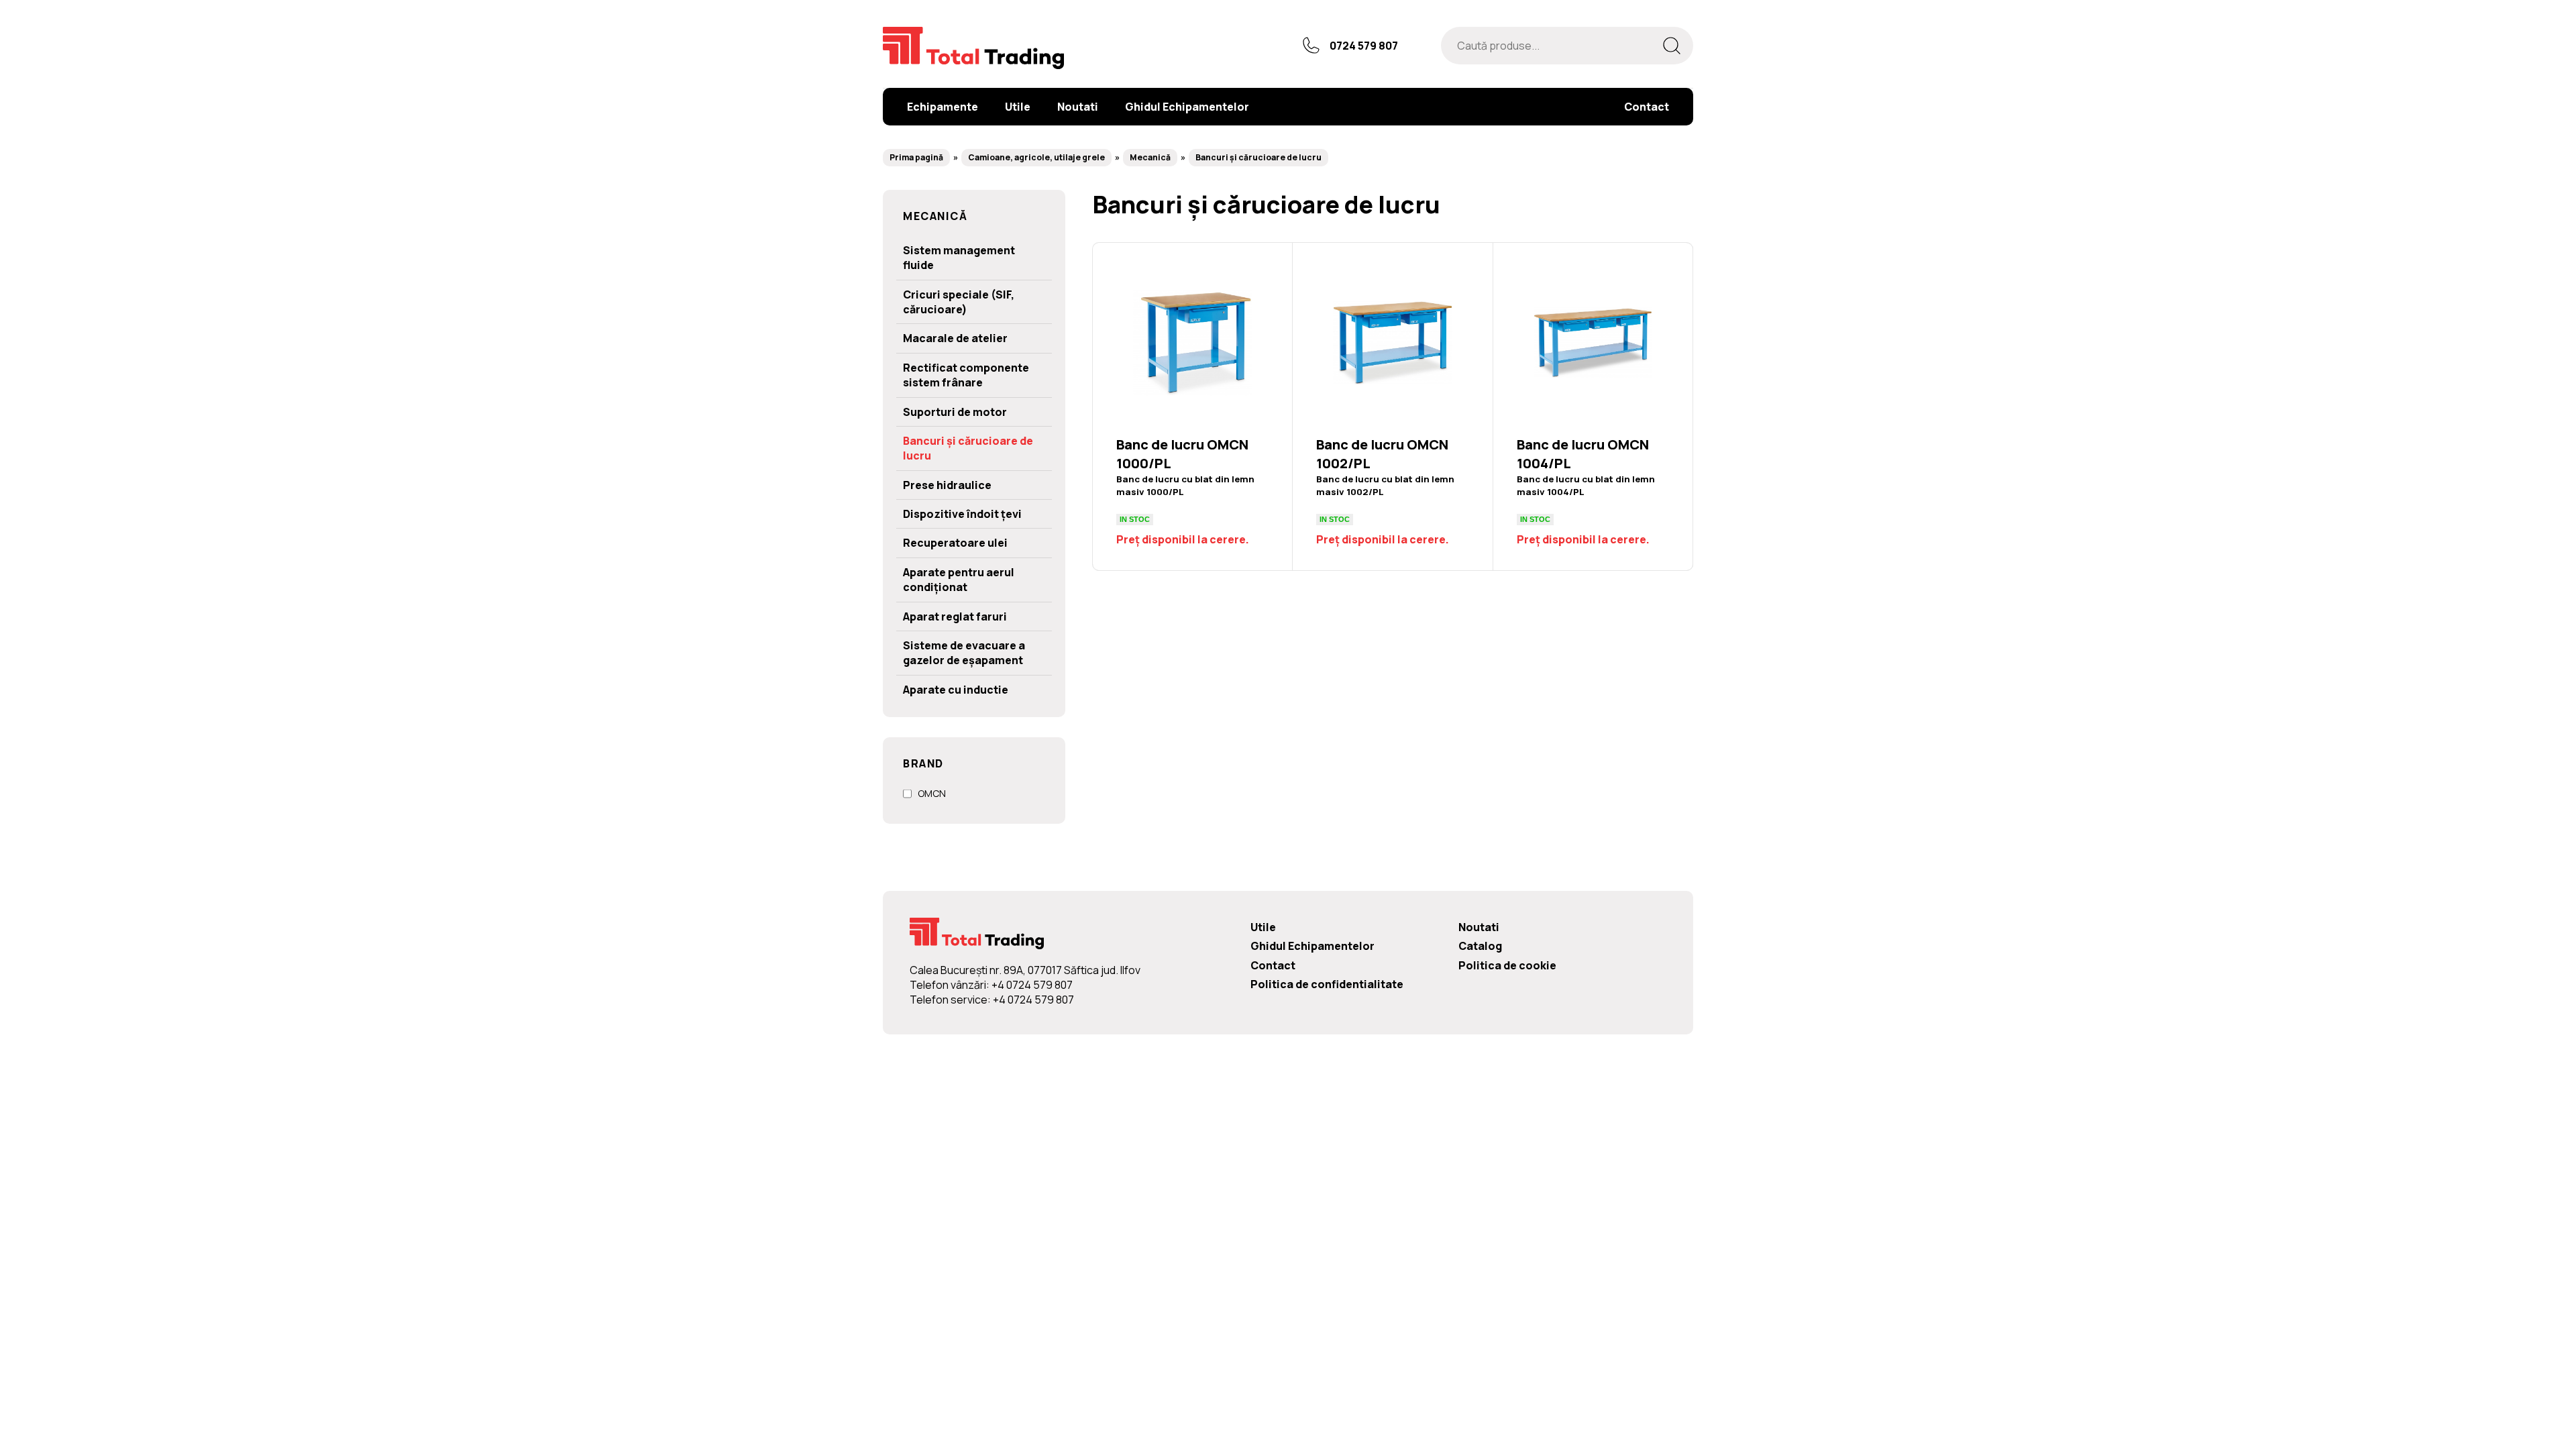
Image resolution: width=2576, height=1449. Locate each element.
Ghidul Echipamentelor (1312, 946)
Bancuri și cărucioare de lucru (1258, 157)
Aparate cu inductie (956, 690)
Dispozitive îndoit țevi (962, 514)
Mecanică (1150, 157)
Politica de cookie (1507, 965)
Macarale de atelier (955, 338)
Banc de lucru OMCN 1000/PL (1192, 407)
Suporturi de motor (955, 412)
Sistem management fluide (959, 258)
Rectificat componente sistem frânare (966, 375)
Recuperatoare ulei (955, 543)
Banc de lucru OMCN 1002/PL (1392, 407)
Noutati (1479, 927)
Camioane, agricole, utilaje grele (1036, 157)
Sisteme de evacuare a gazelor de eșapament (964, 653)
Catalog (1480, 946)
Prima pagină (916, 157)
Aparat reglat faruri (955, 616)
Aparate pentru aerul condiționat (959, 580)
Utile (1263, 927)
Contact (1273, 965)
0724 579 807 (1364, 46)
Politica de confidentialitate (1327, 984)
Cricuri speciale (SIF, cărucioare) (959, 302)
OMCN (932, 793)
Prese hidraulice (947, 485)
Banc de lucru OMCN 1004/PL (1593, 407)
